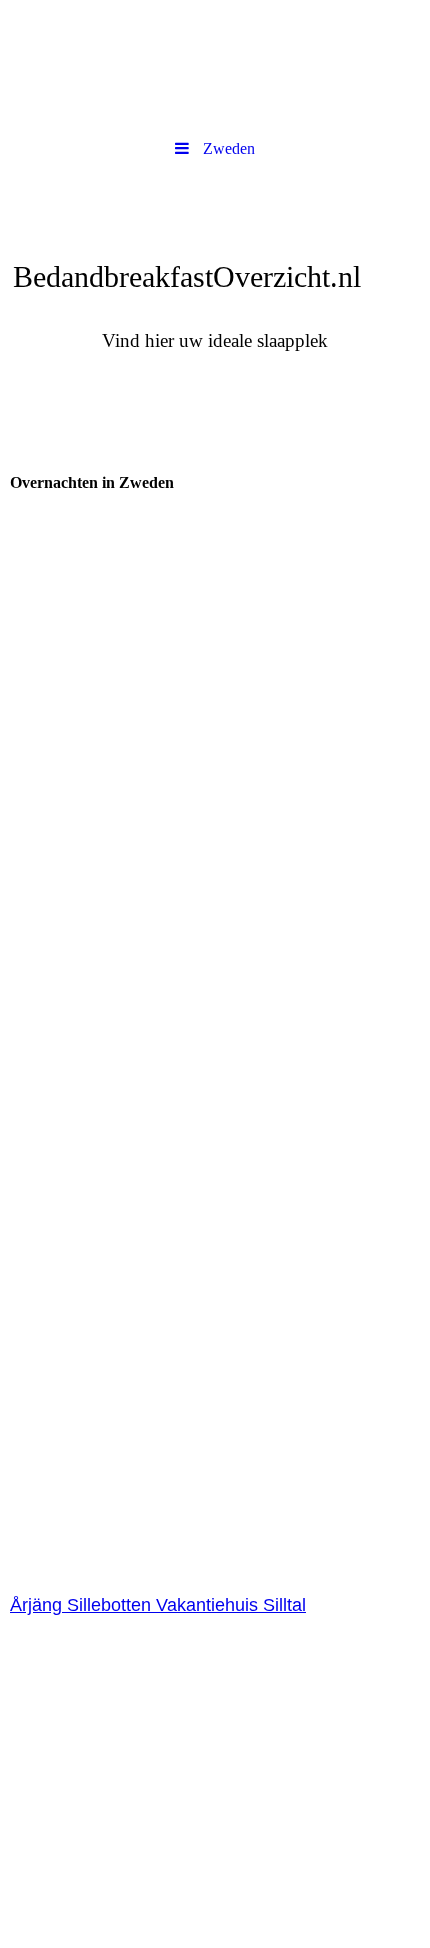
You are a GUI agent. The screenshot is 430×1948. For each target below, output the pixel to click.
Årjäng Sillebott (70, 1605)
